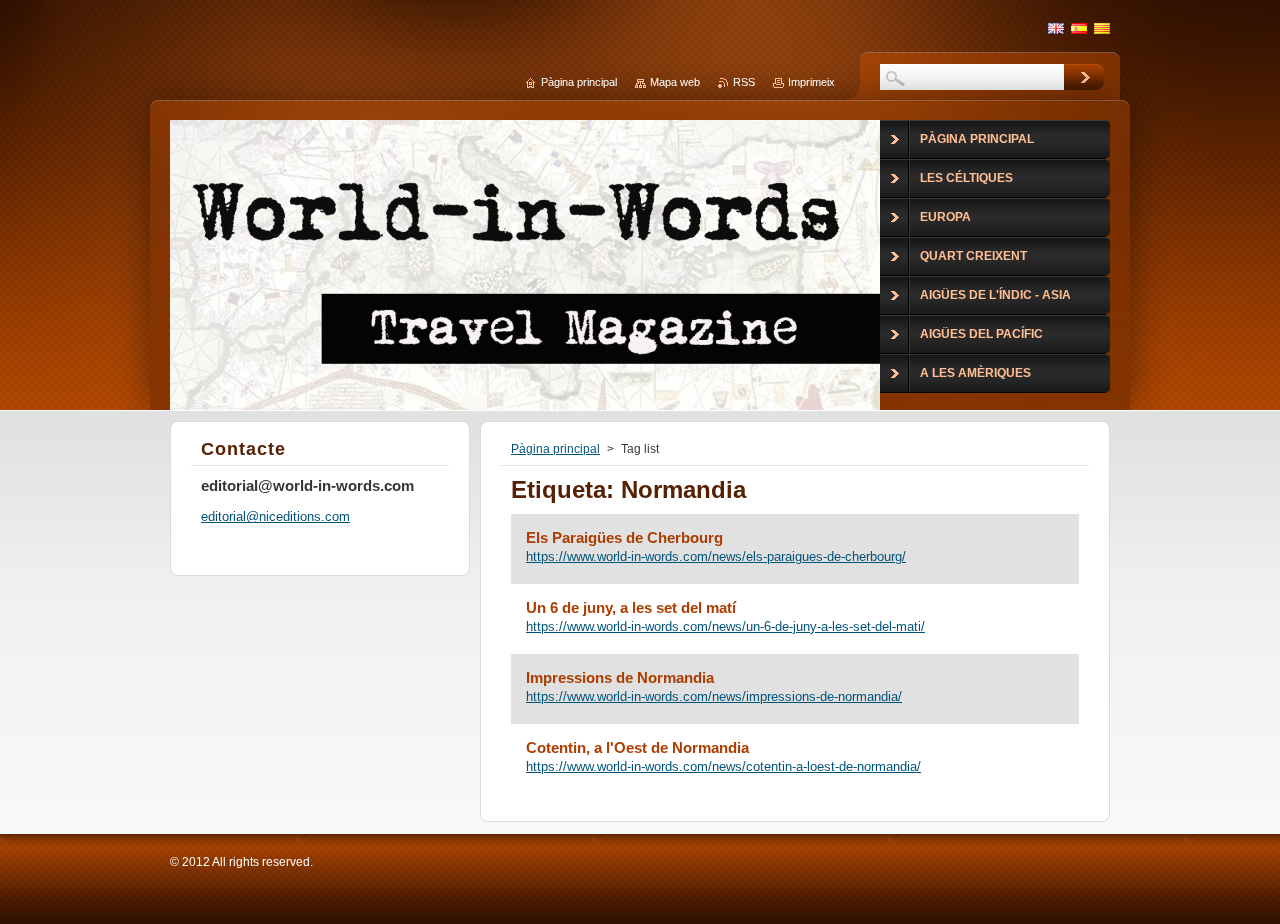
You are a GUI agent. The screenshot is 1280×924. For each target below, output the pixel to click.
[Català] (1102, 28)
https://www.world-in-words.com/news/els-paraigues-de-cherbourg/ (716, 556)
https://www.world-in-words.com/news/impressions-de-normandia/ (714, 696)
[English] (1056, 28)
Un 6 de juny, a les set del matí (631, 607)
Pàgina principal (555, 449)
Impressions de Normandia (620, 677)
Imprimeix (811, 82)
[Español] (1079, 28)
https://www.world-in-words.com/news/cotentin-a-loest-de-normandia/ (723, 766)
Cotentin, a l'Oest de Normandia (637, 747)
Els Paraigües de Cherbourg (624, 537)
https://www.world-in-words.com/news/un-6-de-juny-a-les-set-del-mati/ (725, 626)
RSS (744, 82)
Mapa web (675, 82)
